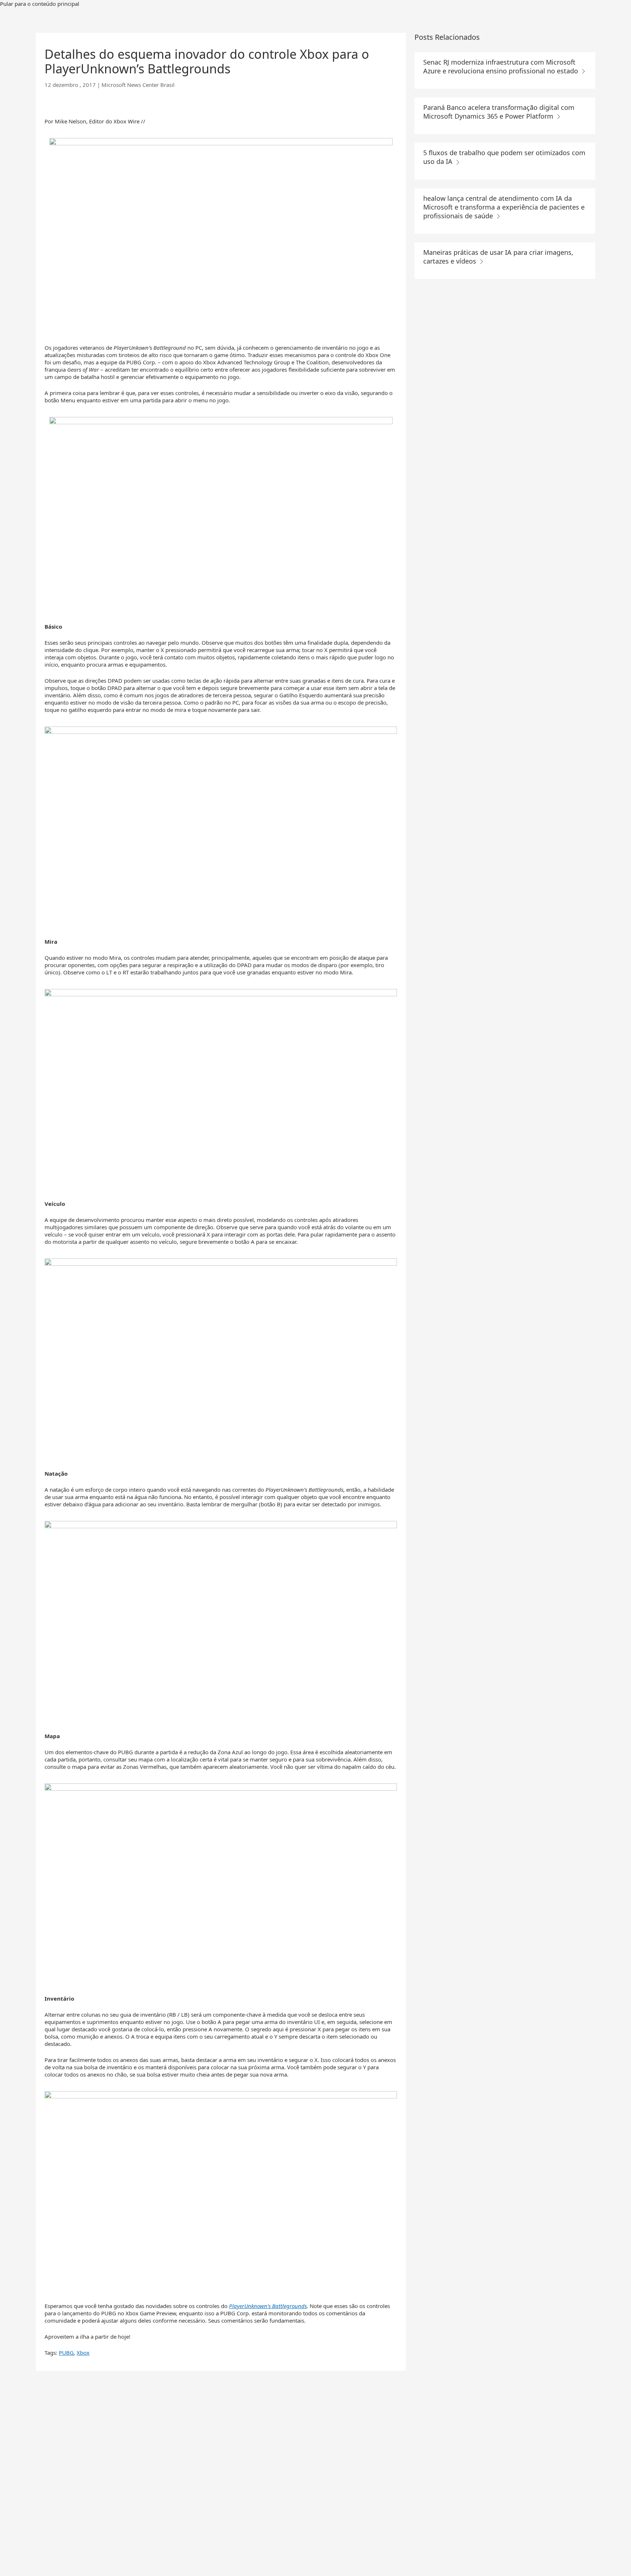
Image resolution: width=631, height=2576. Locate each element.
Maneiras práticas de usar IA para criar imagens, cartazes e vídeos (498, 257)
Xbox (83, 2353)
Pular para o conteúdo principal (40, 4)
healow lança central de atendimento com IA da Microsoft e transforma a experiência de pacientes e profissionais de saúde (504, 207)
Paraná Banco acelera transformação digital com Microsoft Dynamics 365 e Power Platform (499, 112)
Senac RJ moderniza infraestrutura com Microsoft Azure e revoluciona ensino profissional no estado (502, 66)
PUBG (66, 2353)
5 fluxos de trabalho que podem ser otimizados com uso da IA (504, 157)
